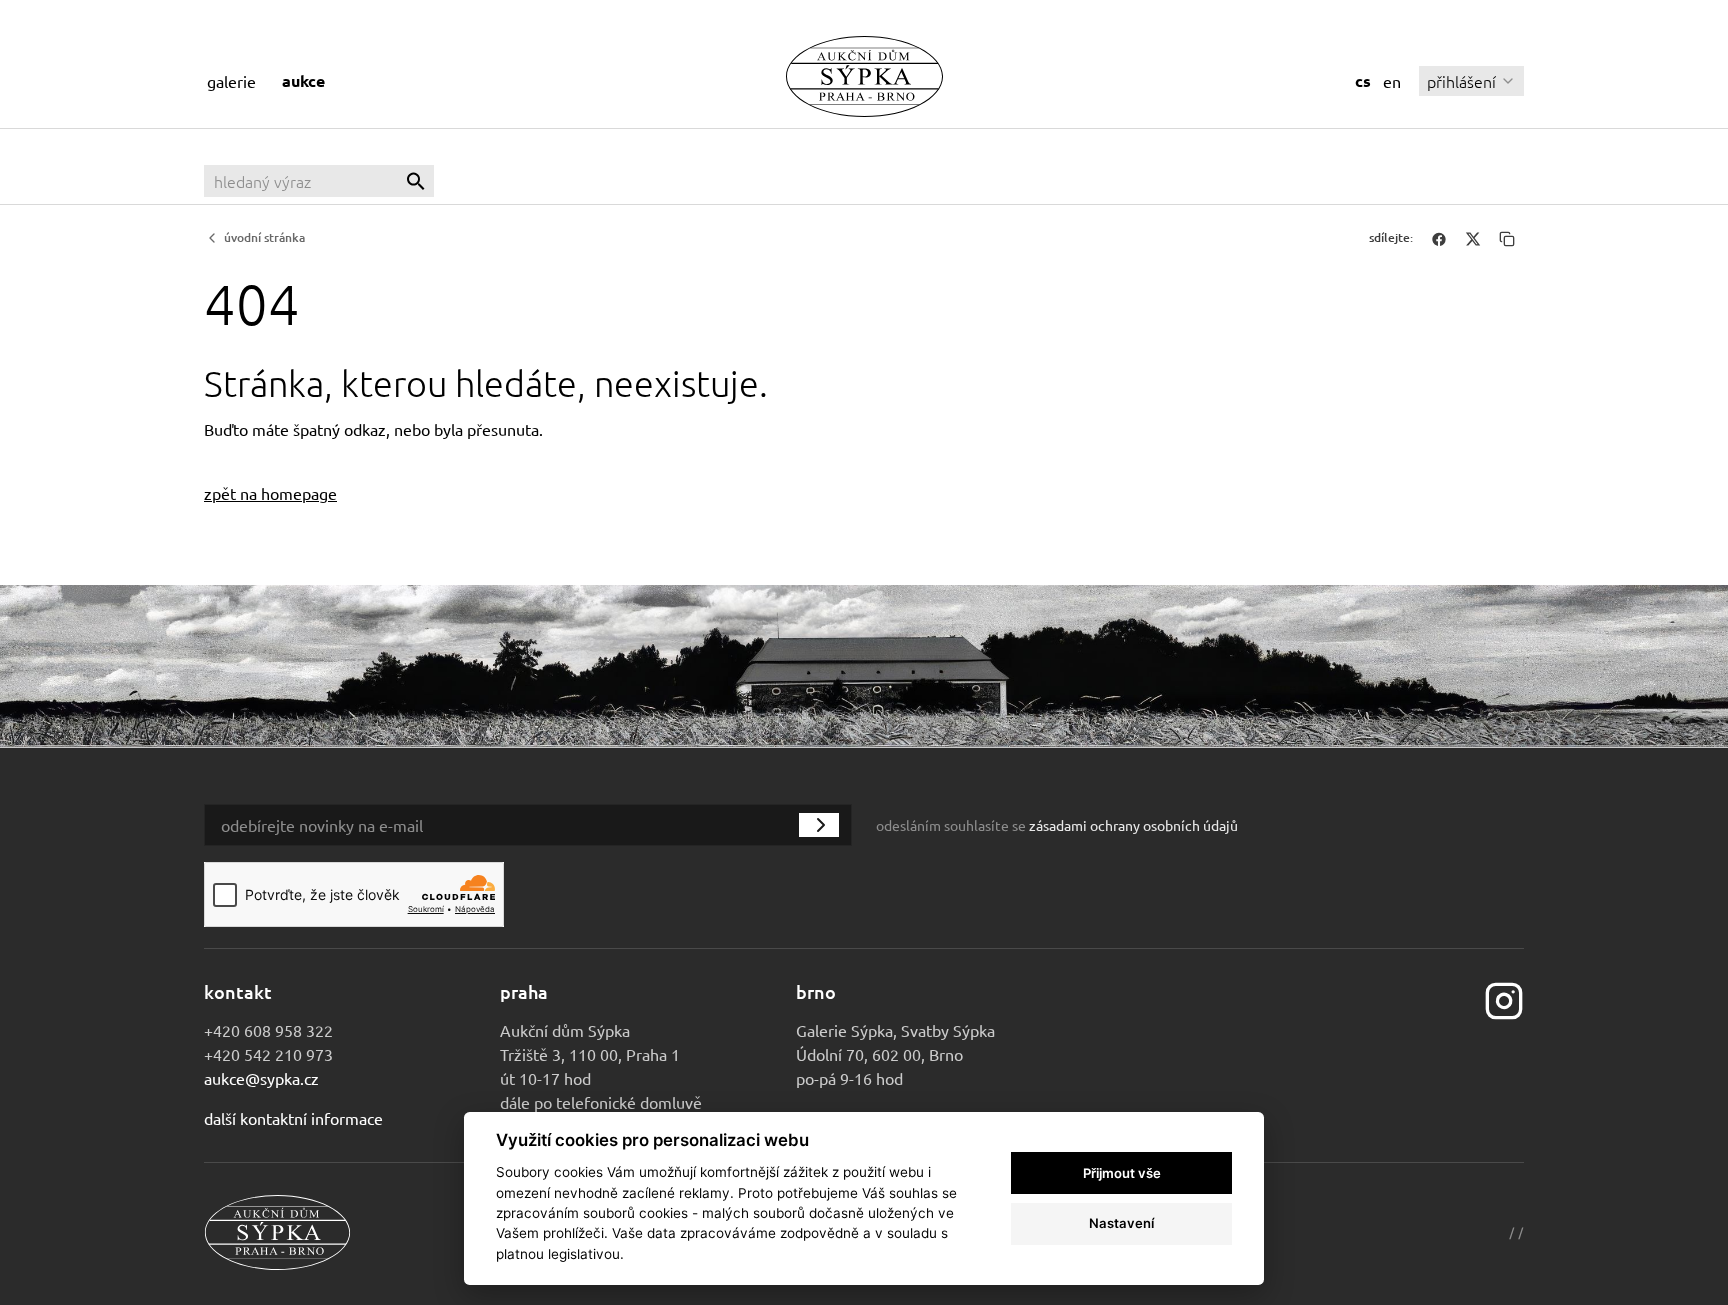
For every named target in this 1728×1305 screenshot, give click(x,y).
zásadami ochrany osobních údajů (1133, 825)
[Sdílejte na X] (1473, 238)
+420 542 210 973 (268, 1054)
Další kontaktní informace (293, 1118)
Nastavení (1121, 1223)
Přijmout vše (1122, 1173)
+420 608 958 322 (268, 1030)
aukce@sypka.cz (261, 1078)
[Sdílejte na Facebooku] (1439, 238)
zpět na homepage (270, 493)
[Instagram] (1504, 998)
